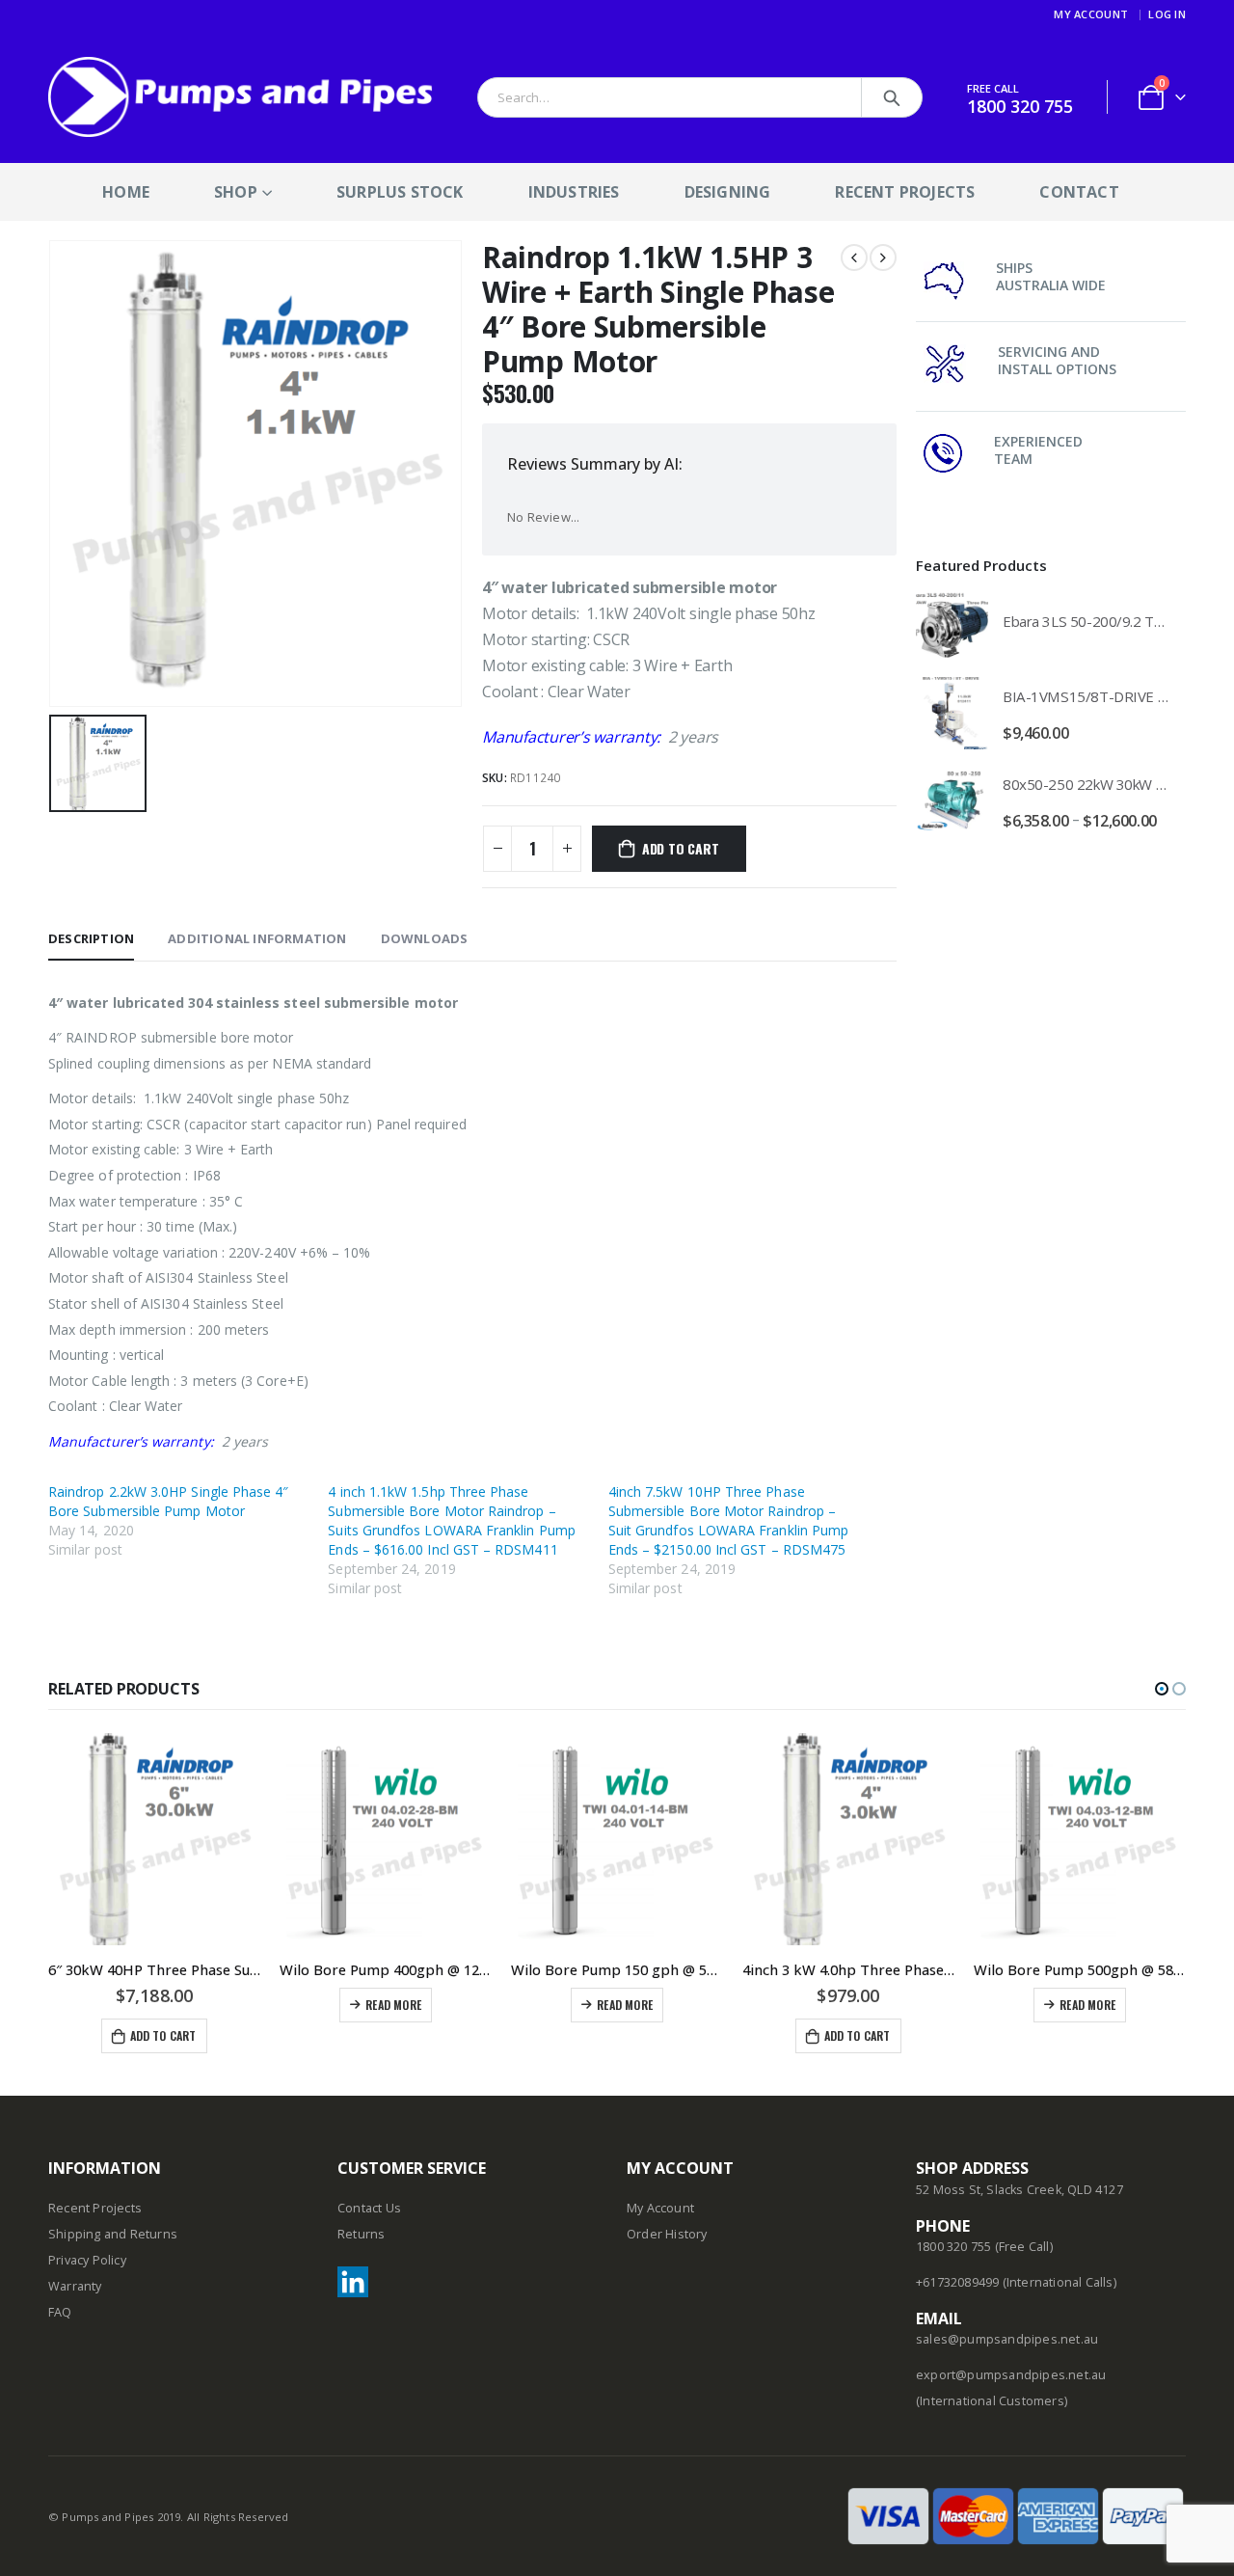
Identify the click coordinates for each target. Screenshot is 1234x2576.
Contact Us (369, 2208)
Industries (574, 192)
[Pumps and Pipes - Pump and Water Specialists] (241, 97)
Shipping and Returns (113, 2234)
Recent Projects (905, 192)
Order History (667, 2234)
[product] (952, 625)
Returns (361, 2234)
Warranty (75, 2286)
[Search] (892, 97)
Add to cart (681, 848)
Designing (728, 192)
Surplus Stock (400, 192)
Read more (393, 2005)
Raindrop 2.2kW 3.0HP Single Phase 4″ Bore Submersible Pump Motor (169, 1501)
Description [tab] (91, 938)
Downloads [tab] (425, 938)
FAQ (60, 2312)
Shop (236, 192)
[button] (1162, 1689)
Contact (1079, 192)
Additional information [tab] (257, 938)
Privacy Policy (87, 2260)
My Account (1091, 14)
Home (126, 192)
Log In (1167, 14)
